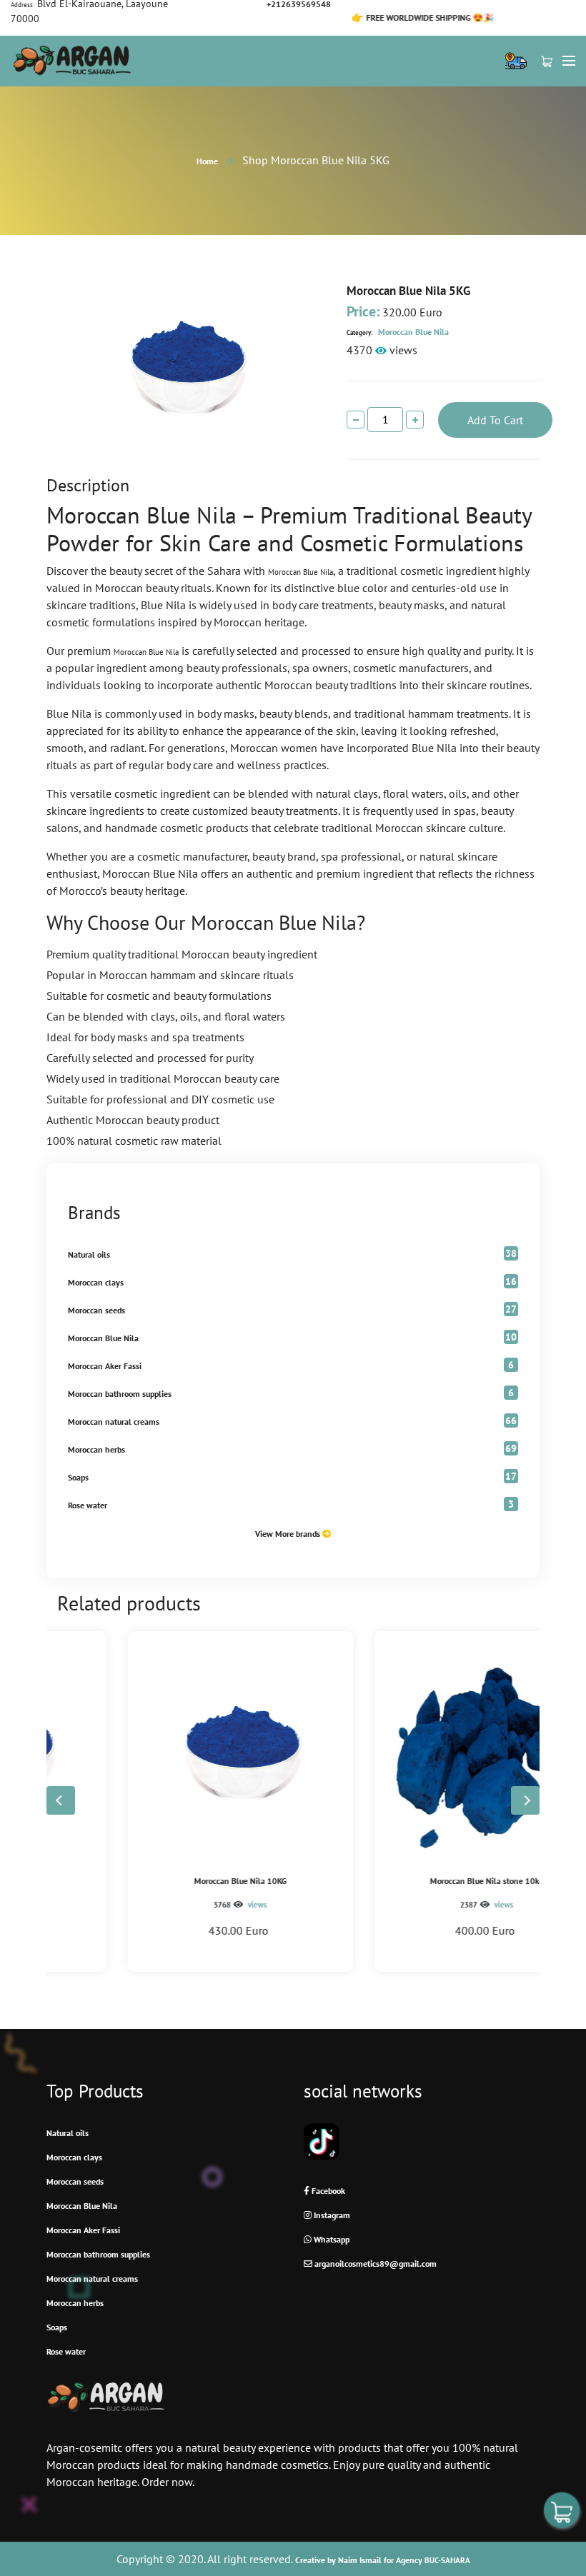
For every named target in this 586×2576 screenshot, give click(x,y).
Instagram (331, 2215)
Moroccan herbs (96, 1449)
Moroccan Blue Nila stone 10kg (416, 1881)
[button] (525, 1800)
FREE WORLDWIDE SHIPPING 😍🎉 (368, 17)
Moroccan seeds (96, 1310)
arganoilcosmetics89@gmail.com (374, 2264)
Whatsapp (331, 2239)
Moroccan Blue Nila (398, 332)
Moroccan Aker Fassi (105, 1366)
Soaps (78, 1477)
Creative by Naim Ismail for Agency (383, 2560)
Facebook (327, 2191)
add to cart (495, 420)
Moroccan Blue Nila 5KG (408, 291)
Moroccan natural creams (114, 1422)
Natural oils (89, 1254)
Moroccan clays (96, 1282)
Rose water (88, 1505)
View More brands (289, 1534)
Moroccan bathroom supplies (120, 1394)
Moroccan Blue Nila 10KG (170, 1881)
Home (207, 161)
